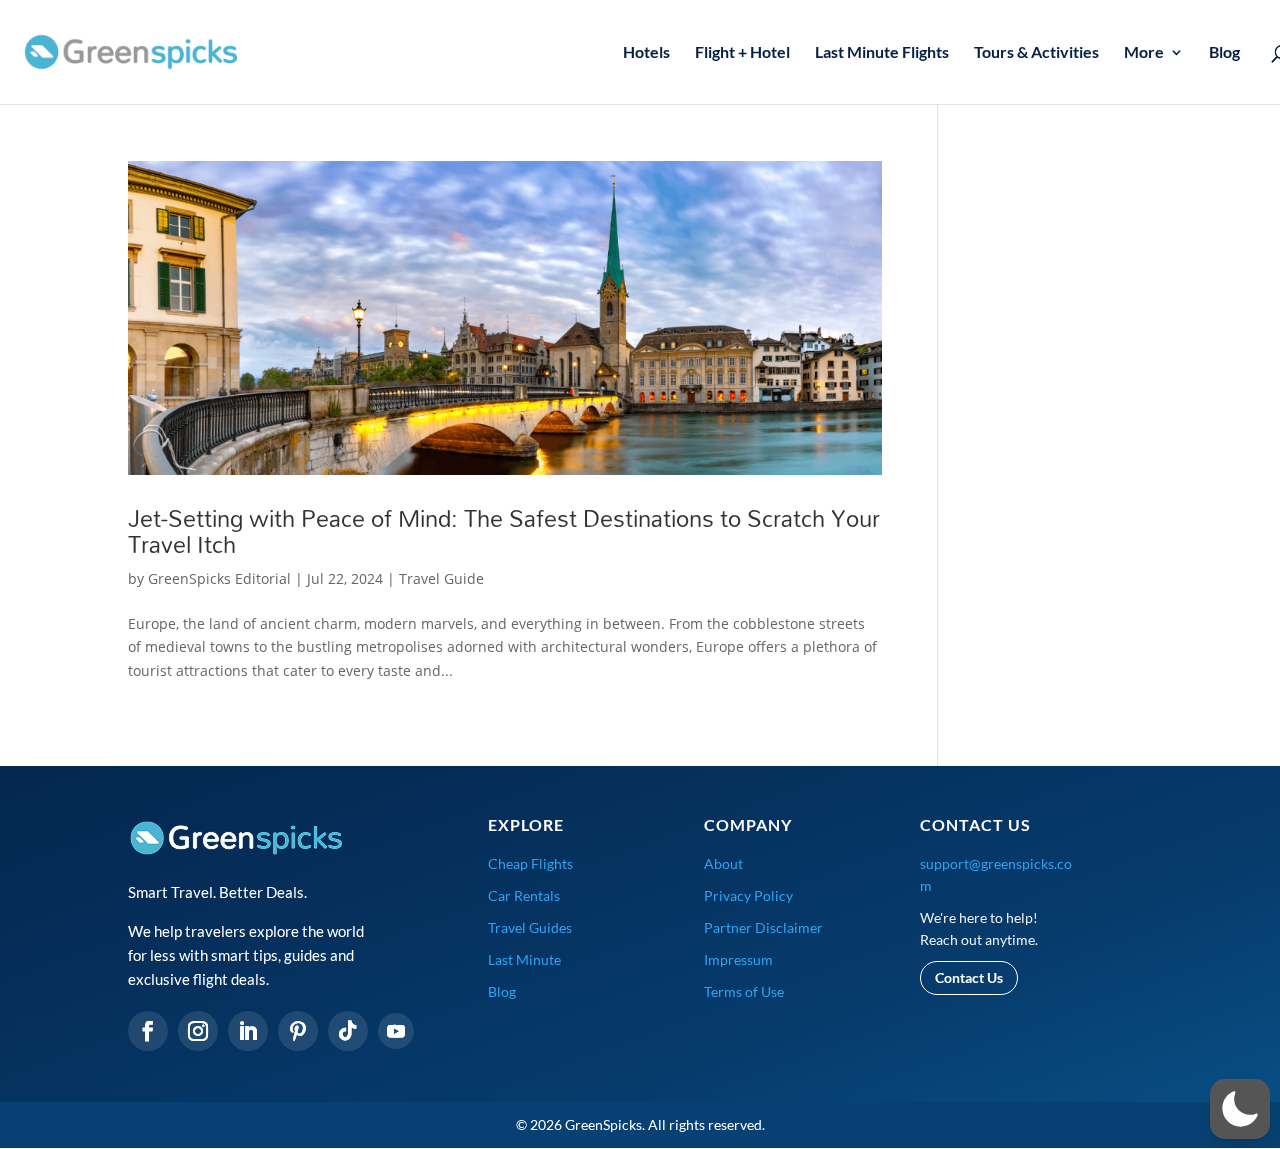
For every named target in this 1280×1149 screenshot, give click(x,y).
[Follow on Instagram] (198, 1031)
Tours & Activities (1036, 53)
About (723, 863)
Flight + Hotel (742, 53)
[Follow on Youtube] (396, 1031)
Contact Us (969, 977)
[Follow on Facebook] (148, 1031)
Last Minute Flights (882, 53)
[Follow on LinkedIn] (248, 1031)
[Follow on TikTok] (348, 1031)
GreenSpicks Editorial (219, 578)
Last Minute (524, 959)
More (1144, 53)
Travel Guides (530, 927)
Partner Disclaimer (763, 927)
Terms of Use (744, 991)
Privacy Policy (748, 895)
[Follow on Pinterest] (298, 1031)
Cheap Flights (530, 863)
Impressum (738, 959)
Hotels (646, 53)
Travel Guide (441, 578)
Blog (1224, 53)
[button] (1240, 1109)
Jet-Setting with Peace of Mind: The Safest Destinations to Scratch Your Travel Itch (504, 531)
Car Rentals (524, 895)
